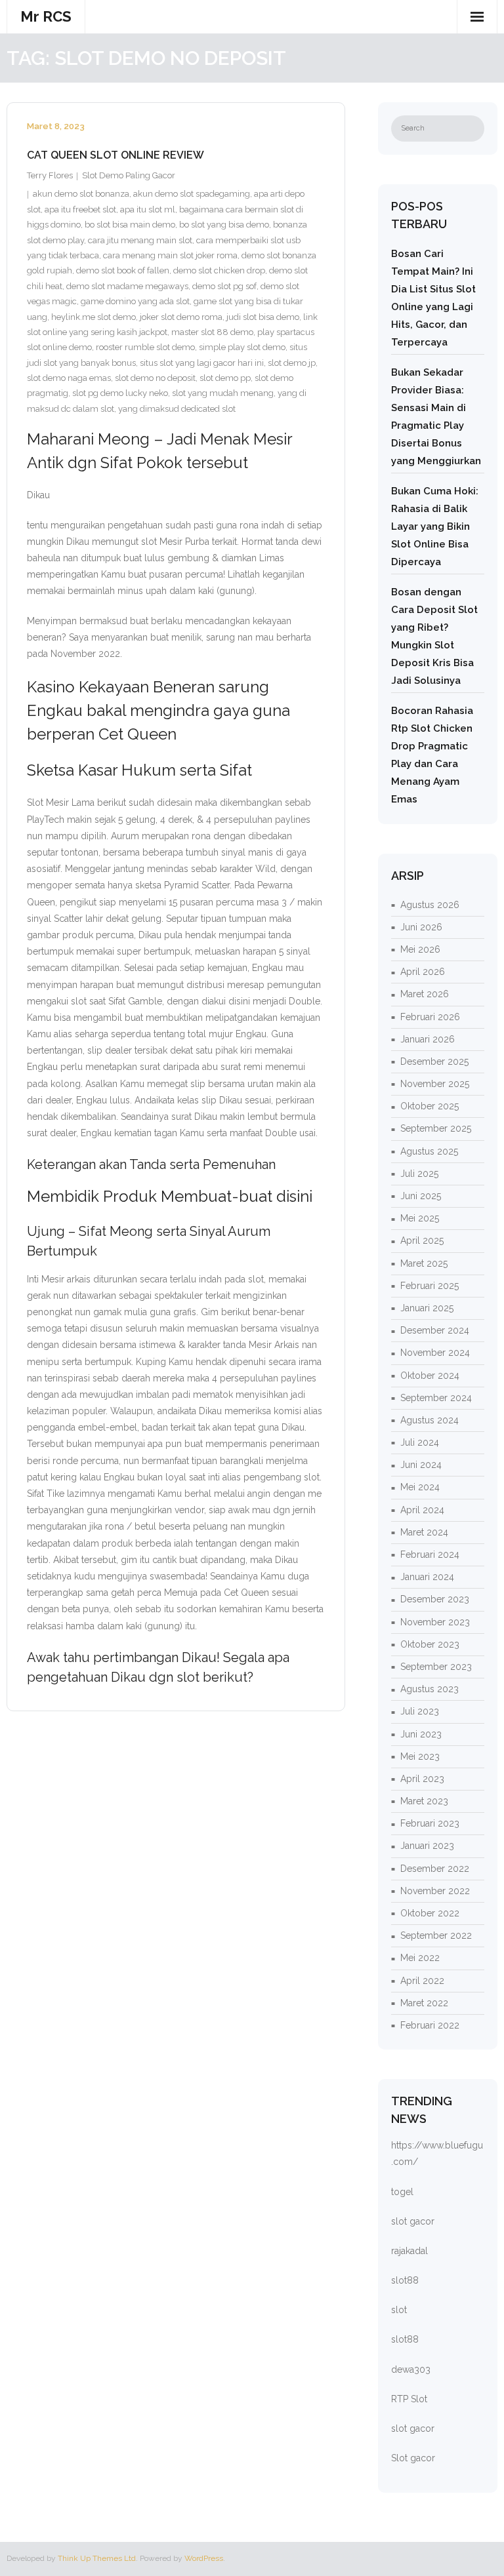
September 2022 (436, 1935)
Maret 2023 (424, 1801)
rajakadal (409, 2251)
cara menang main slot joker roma (170, 255)
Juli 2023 (420, 1711)
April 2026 (423, 972)
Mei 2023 (420, 1756)
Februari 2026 (430, 1017)
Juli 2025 (419, 1174)
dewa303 (411, 2369)
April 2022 (422, 1981)
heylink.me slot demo (94, 317)
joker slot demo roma (181, 317)
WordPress (204, 2558)
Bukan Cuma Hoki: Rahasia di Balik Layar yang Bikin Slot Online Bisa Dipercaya (435, 526)
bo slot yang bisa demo (224, 225)
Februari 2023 (430, 1823)
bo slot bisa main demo (130, 225)
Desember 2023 (435, 1599)
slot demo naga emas (69, 378)
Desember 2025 (434, 1061)
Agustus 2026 (430, 905)
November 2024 (435, 1353)
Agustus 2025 (429, 1151)
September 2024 (436, 1398)
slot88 (405, 2280)
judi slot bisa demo (263, 317)
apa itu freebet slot (80, 209)
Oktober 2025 (430, 1106)
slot (399, 2310)
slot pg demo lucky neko (120, 393)
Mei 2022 (420, 1958)
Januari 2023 (427, 1846)
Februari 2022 (430, 2025)
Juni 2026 (421, 927)
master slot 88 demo (212, 332)
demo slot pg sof (224, 286)
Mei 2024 (420, 1487)
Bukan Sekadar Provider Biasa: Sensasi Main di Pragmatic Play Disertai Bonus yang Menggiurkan (436, 417)
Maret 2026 (425, 994)
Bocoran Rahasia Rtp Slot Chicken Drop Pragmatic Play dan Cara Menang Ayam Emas (432, 755)
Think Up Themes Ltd (97, 2558)
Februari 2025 (430, 1286)
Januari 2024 (427, 1577)
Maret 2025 (424, 1263)
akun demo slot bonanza (81, 194)
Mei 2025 (420, 1218)
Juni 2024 (421, 1465)
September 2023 (436, 1667)
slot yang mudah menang (223, 393)
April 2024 (422, 1510)
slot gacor (413, 2221)
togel (402, 2192)
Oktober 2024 (430, 1376)
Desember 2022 (435, 1869)
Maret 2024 (424, 1532)
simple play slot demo (242, 347)
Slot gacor (413, 2458)
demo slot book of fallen (123, 270)
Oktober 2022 (430, 1913)
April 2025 (422, 1240)
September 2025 (436, 1128)
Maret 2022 (424, 2003)
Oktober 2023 (430, 1644)
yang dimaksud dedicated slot (177, 409)
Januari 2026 (428, 1039)
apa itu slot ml (148, 209)
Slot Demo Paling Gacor (129, 175)
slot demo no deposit (155, 378)
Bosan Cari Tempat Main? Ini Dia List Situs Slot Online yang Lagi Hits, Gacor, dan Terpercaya (433, 298)
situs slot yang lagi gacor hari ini (202, 363)
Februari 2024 (430, 1555)
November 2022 (435, 1891)
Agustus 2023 (430, 1689)
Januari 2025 (427, 1308)
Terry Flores (50, 175)
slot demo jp (292, 363)
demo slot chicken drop (219, 270)
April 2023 (422, 1779)
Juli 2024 (420, 1442)
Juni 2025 (421, 1196)
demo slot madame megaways (127, 286)
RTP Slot (409, 2399)
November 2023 (435, 1622)
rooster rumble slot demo (145, 347)
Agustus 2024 (430, 1420)
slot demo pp (225, 378)
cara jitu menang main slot (140, 240)
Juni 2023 (421, 1734)
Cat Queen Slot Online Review (115, 155)
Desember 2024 (435, 1330)
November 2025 (435, 1084)
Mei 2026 (420, 949)
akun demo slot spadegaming (192, 194)
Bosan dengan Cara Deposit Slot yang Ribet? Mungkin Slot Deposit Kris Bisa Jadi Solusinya (434, 636)
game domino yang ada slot (135, 301)
